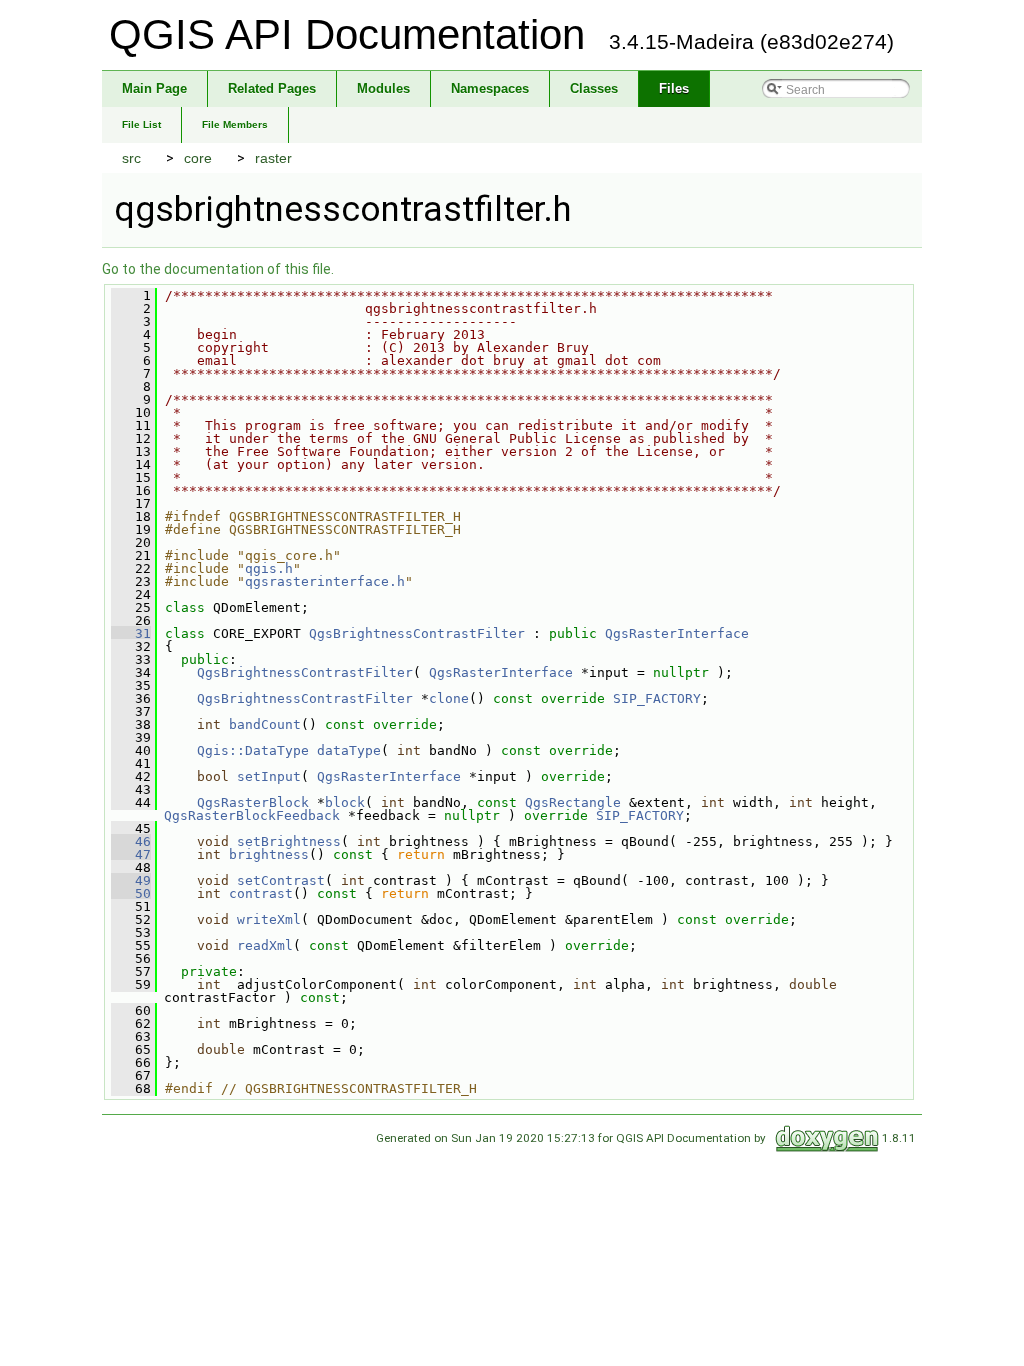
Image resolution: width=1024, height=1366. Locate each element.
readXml (265, 945)
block (345, 802)
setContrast (281, 880)
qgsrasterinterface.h (325, 581)
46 (131, 841)
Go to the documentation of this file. (218, 269)
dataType (349, 750)
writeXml (269, 919)
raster (273, 158)
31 (131, 633)
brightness (269, 854)
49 (131, 880)
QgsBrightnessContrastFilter (417, 633)
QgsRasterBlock (253, 802)
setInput (269, 776)
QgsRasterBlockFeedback (252, 815)
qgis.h (269, 568)
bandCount (265, 724)
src (131, 158)
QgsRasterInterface (677, 633)
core (198, 158)
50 (131, 893)
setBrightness (289, 841)
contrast (261, 893)
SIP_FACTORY (657, 698)
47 (131, 854)
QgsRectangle (573, 802)
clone (449, 698)
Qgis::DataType (253, 750)
